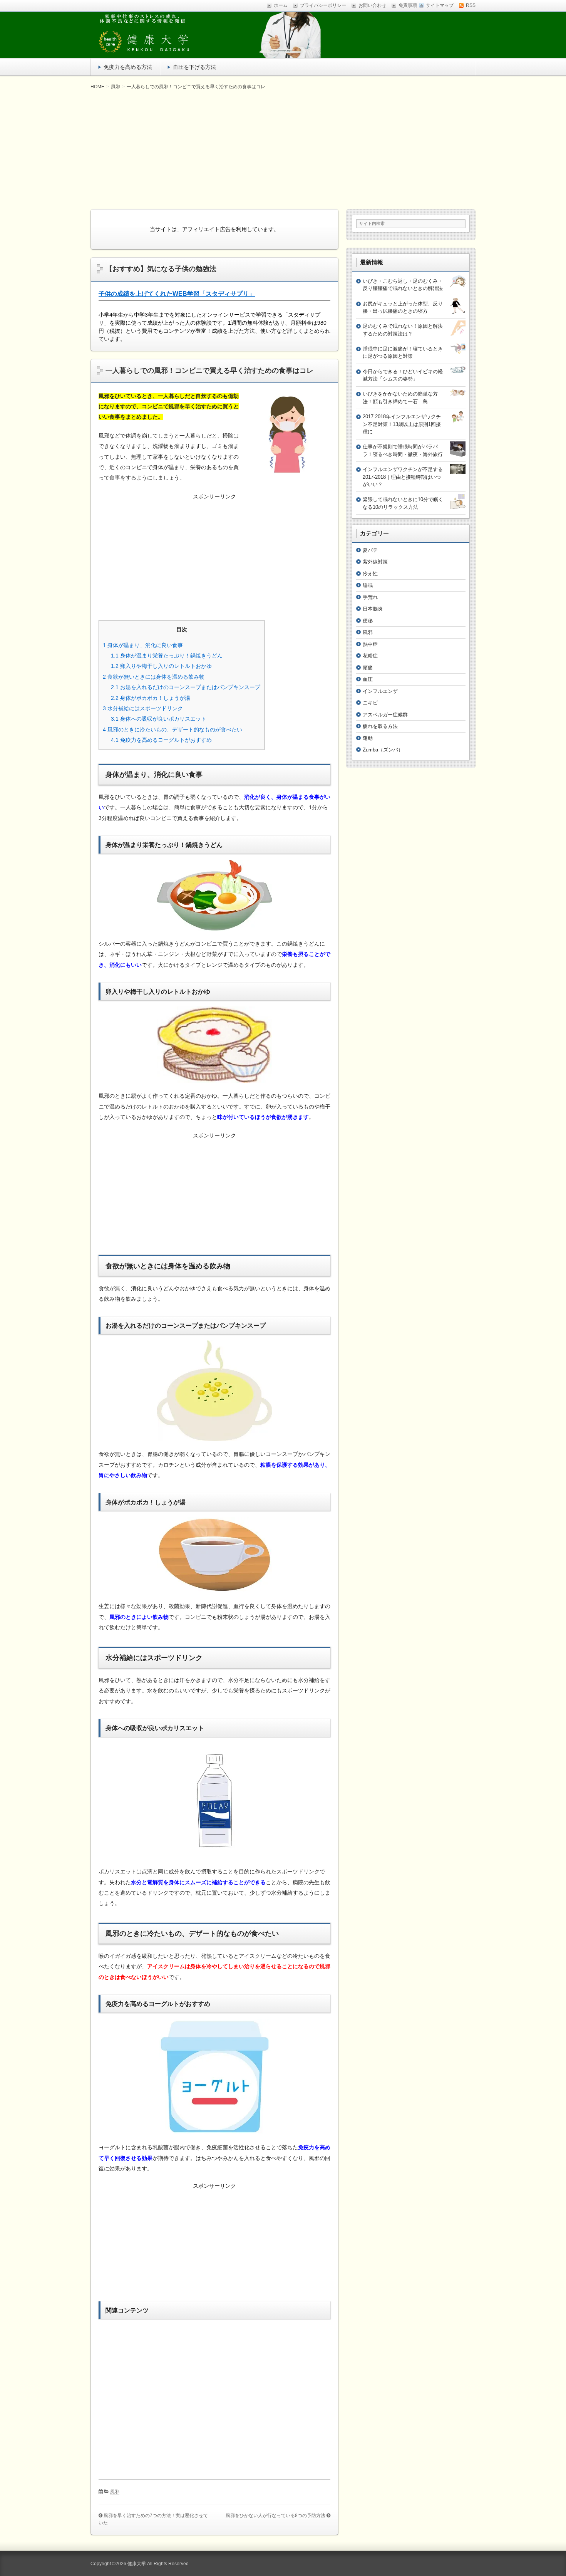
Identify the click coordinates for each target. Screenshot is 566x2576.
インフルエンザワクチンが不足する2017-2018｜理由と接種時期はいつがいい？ (403, 477)
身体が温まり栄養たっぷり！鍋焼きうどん (167, 656)
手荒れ (370, 597)
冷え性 (370, 574)
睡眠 (368, 585)
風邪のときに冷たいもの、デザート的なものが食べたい (172, 730)
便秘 (368, 621)
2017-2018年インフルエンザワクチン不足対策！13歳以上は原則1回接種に (402, 424)
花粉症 (370, 656)
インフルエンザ (380, 691)
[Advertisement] (283, 149)
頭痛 (368, 668)
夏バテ (370, 550)
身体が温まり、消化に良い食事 (143, 645)
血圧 (368, 679)
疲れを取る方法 (380, 726)
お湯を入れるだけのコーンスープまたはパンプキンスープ (186, 687)
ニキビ (370, 703)
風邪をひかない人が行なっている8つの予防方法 (275, 2516)
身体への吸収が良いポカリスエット (159, 719)
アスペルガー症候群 (385, 715)
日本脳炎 (373, 609)
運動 (368, 738)
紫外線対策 (375, 562)
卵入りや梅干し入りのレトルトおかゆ (161, 666)
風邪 (115, 2492)
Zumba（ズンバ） (383, 750)
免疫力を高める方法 (128, 67)
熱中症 (370, 644)
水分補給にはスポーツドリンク (143, 708)
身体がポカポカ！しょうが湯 (151, 698)
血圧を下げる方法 (194, 67)
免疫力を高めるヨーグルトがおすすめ (161, 740)
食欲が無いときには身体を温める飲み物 (154, 677)
